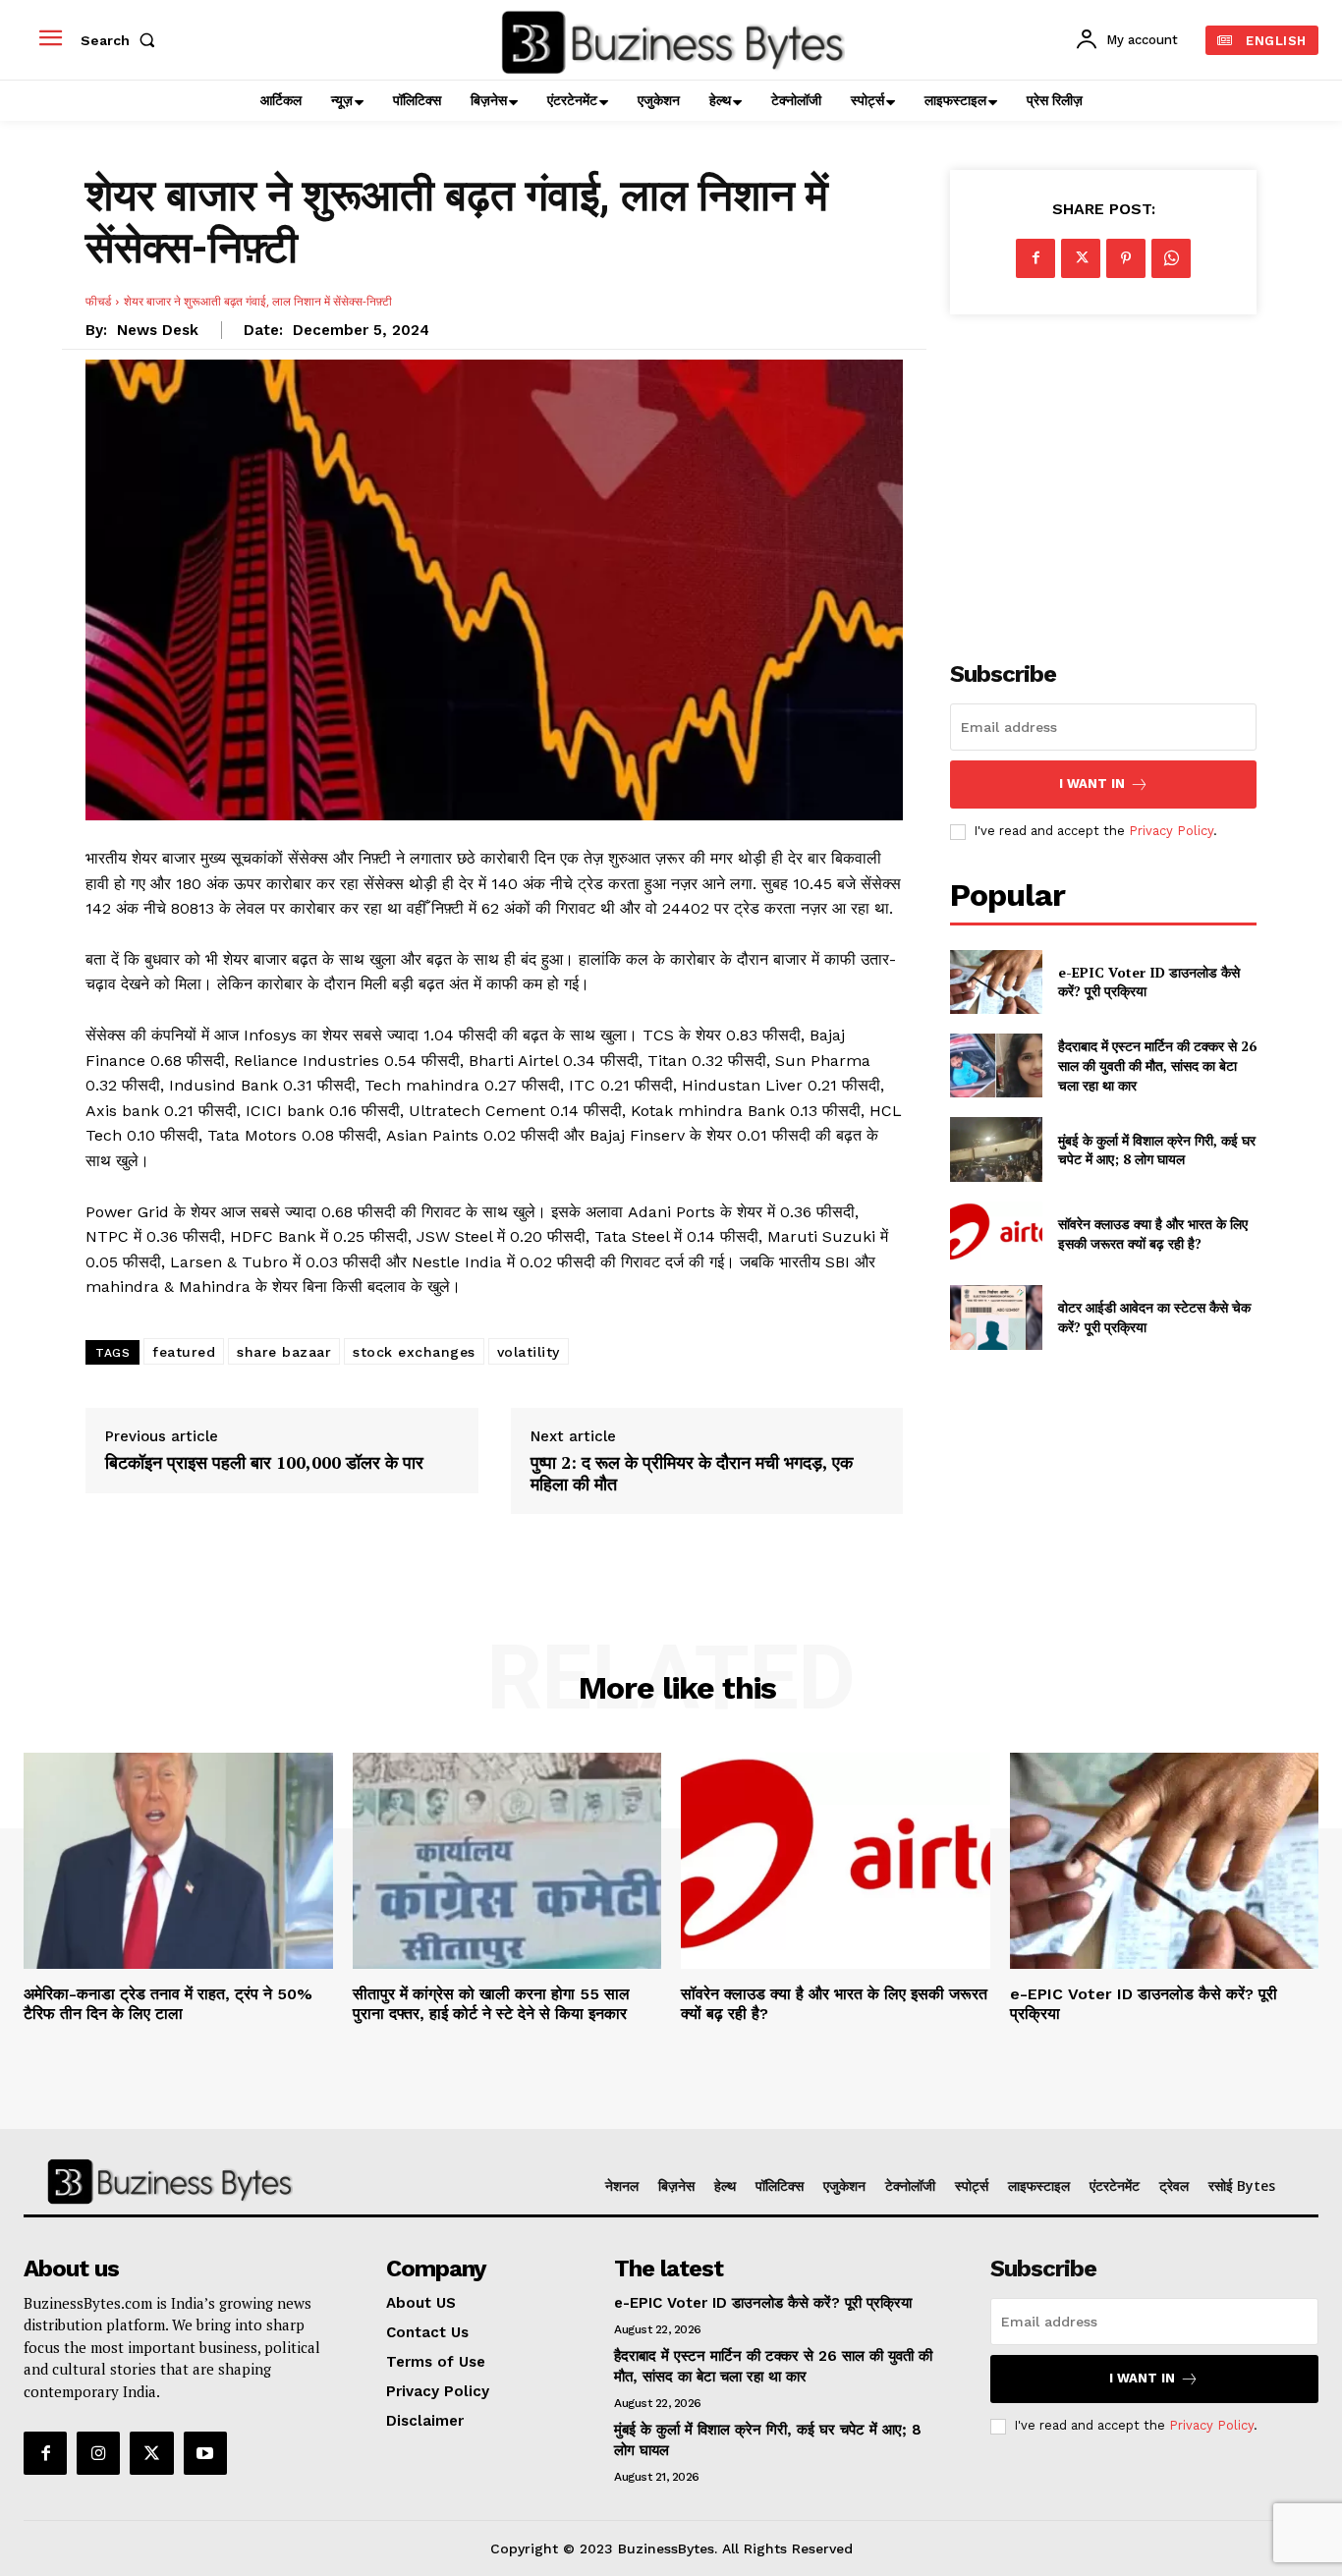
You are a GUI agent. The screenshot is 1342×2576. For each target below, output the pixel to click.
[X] (1081, 258)
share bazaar (284, 1352)
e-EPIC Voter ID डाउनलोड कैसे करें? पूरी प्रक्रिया (763, 2303)
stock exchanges (414, 1352)
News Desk (158, 330)
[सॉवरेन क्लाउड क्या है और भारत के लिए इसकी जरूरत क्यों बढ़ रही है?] (996, 1233)
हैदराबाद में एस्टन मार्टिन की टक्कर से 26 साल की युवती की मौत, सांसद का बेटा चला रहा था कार (1157, 1065)
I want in (1092, 784)
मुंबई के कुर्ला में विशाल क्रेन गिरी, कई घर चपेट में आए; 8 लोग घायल (1157, 1150)
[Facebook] (1035, 258)
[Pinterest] (1126, 258)
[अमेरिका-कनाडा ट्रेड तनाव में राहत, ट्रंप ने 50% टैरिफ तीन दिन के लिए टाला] (178, 1861)
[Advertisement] (1103, 476)
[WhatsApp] (1171, 258)
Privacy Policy (1171, 831)
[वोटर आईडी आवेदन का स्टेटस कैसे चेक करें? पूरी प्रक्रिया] (996, 1317)
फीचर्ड (98, 301)
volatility (529, 1352)
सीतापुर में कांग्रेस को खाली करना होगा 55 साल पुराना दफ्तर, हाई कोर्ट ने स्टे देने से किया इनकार (491, 2003)
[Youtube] (205, 2453)
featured (184, 1352)
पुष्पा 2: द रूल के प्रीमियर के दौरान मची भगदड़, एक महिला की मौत (692, 1473)
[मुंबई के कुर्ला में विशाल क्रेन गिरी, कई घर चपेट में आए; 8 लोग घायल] (996, 1149)
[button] (122, 40)
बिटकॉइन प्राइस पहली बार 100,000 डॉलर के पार (264, 1463)
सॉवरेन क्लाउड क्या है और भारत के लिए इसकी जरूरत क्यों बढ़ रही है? (1153, 1233)
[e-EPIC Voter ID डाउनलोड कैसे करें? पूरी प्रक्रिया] (996, 982)
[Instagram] (98, 2453)
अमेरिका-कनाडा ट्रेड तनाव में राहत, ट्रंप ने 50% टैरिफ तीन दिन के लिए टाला (168, 2003)
